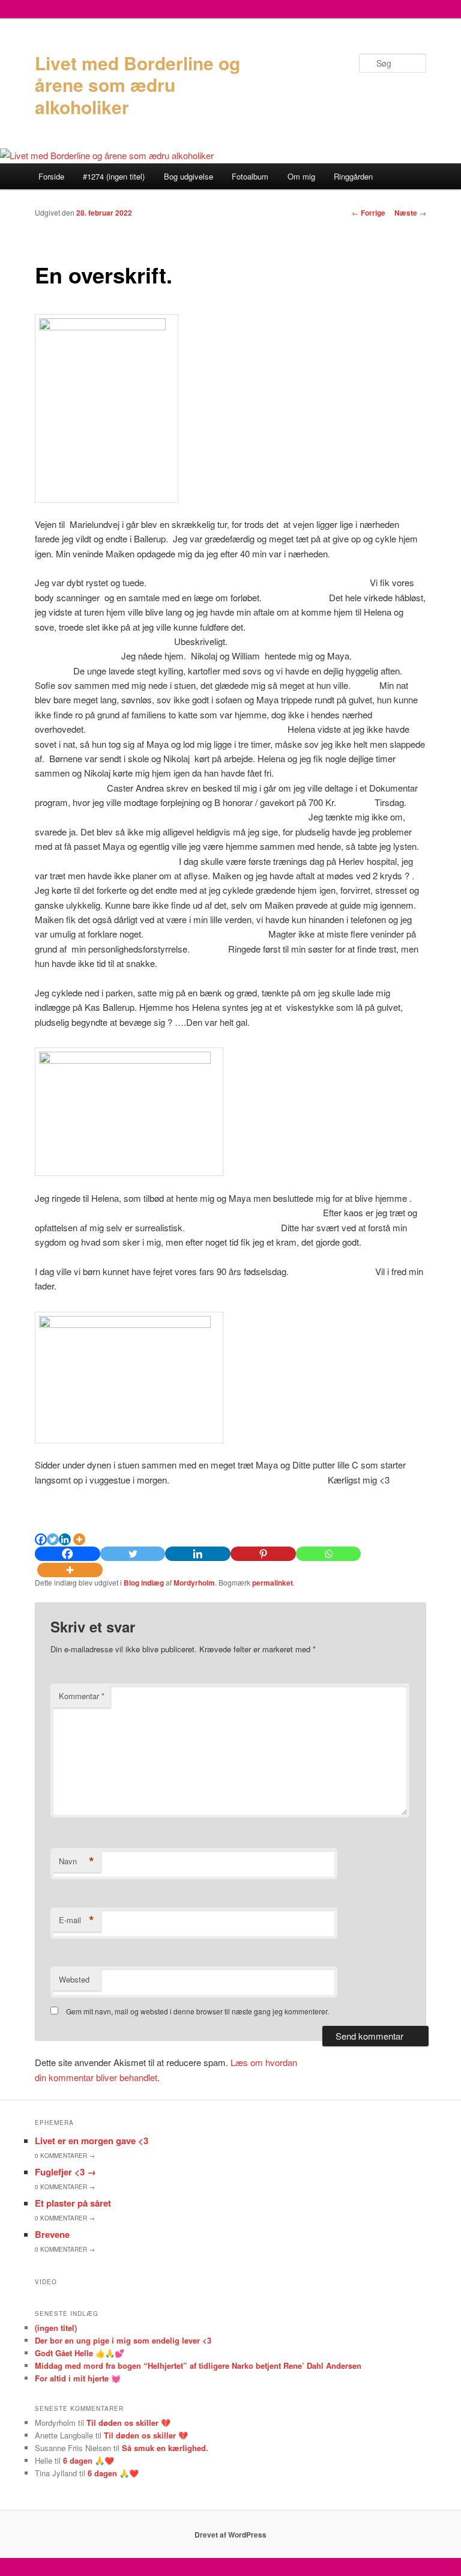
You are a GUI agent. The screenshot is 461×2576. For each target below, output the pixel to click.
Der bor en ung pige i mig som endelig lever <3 (123, 2340)
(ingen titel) (56, 2328)
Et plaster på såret (73, 2203)
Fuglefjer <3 (65, 2172)
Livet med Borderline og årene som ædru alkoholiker (137, 85)
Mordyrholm (194, 1583)
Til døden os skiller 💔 (128, 2423)
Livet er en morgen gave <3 (92, 2141)
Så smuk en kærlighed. (165, 2448)
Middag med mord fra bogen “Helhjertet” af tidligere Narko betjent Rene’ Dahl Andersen (198, 2365)
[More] (79, 1539)
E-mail (77, 1920)
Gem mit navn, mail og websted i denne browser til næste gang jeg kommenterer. (197, 2011)
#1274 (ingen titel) (114, 176)
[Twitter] (53, 1539)
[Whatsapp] (329, 1554)
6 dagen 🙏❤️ (89, 2460)
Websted (74, 1979)
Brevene (52, 2234)
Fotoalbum (250, 176)
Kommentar (82, 1696)
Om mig (301, 176)
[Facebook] (41, 1539)
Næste (410, 213)
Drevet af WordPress (230, 2535)
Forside (51, 176)
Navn (77, 1861)
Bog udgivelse (188, 176)
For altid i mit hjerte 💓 (78, 2378)
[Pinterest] (263, 1554)
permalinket (273, 1583)
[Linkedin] (65, 1539)
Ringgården (353, 176)
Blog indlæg (144, 1583)
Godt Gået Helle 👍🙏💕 (80, 2353)
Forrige (369, 213)
